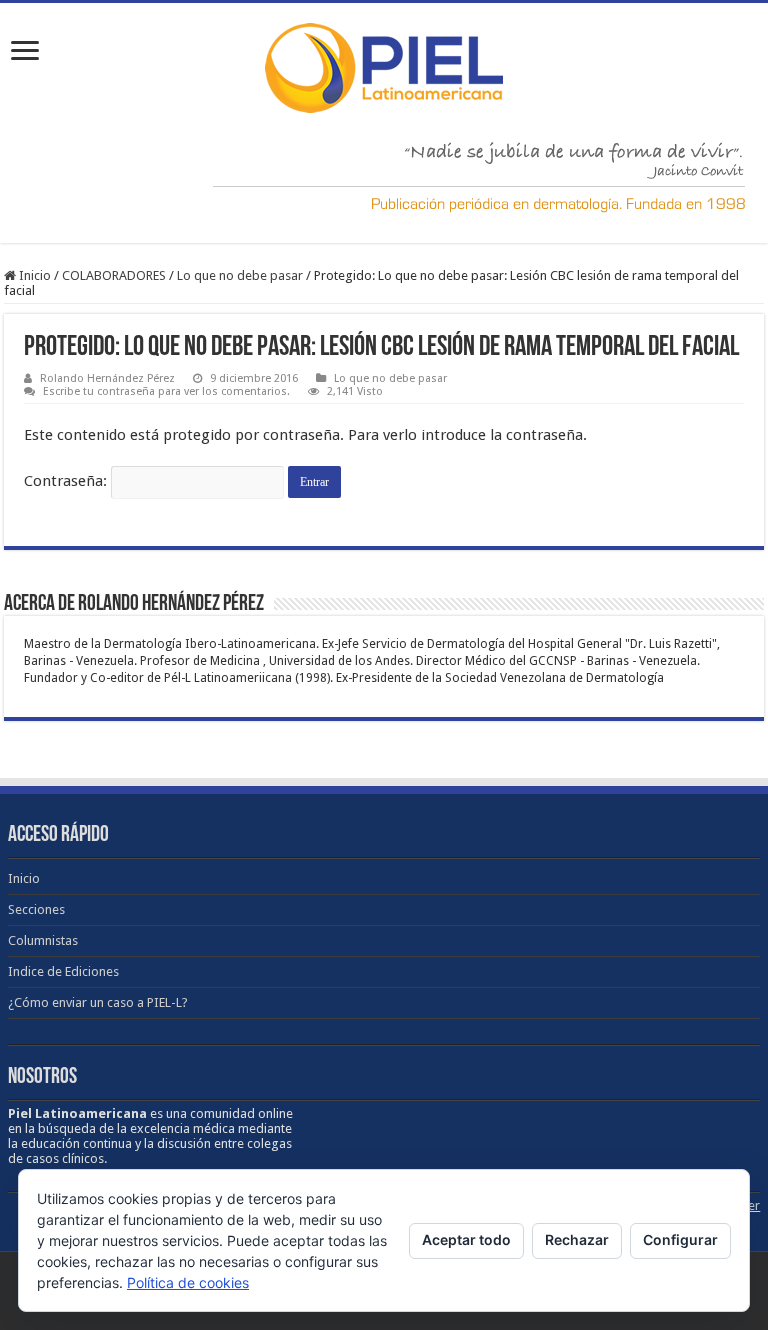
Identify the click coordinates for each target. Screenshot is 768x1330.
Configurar (680, 1239)
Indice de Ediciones (63, 971)
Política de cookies (188, 1282)
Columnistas (43, 940)
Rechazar (577, 1239)
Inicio (33, 275)
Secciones (36, 909)
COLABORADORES (114, 275)
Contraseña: (67, 481)
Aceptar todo (466, 1239)
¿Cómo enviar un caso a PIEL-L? (98, 1002)
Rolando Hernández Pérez (107, 378)
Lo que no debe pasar (240, 275)
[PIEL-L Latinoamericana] (384, 64)
